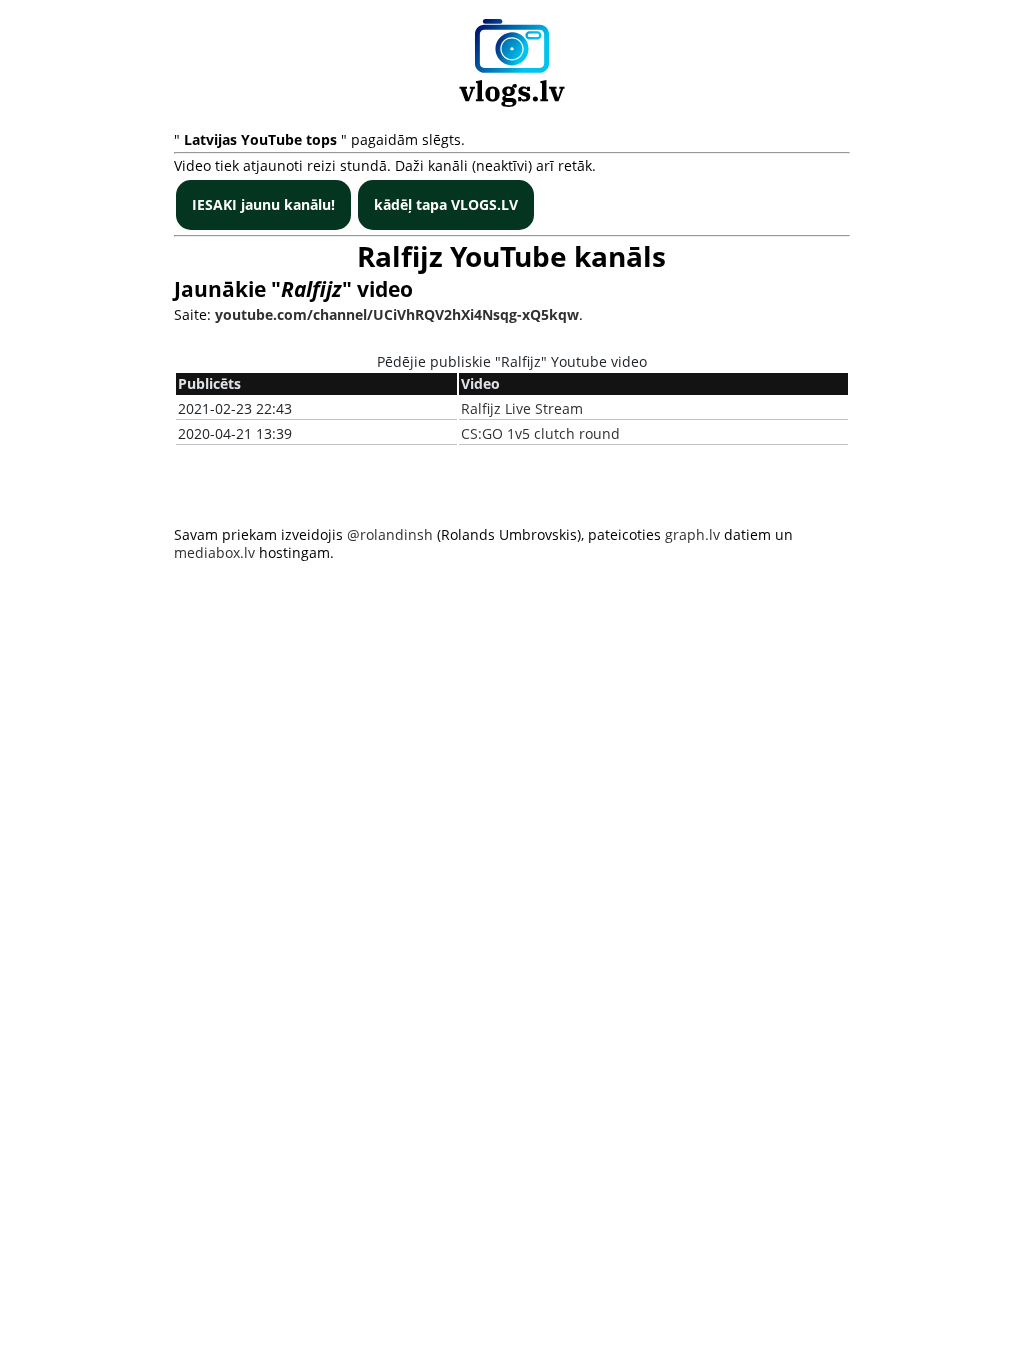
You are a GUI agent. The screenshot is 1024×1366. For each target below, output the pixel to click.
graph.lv (692, 534)
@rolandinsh (390, 534)
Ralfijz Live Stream (522, 408)
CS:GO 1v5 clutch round (540, 433)
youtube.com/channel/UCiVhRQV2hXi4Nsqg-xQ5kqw (397, 314)
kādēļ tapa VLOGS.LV (446, 204)
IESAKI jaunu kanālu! (263, 204)
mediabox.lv (214, 552)
